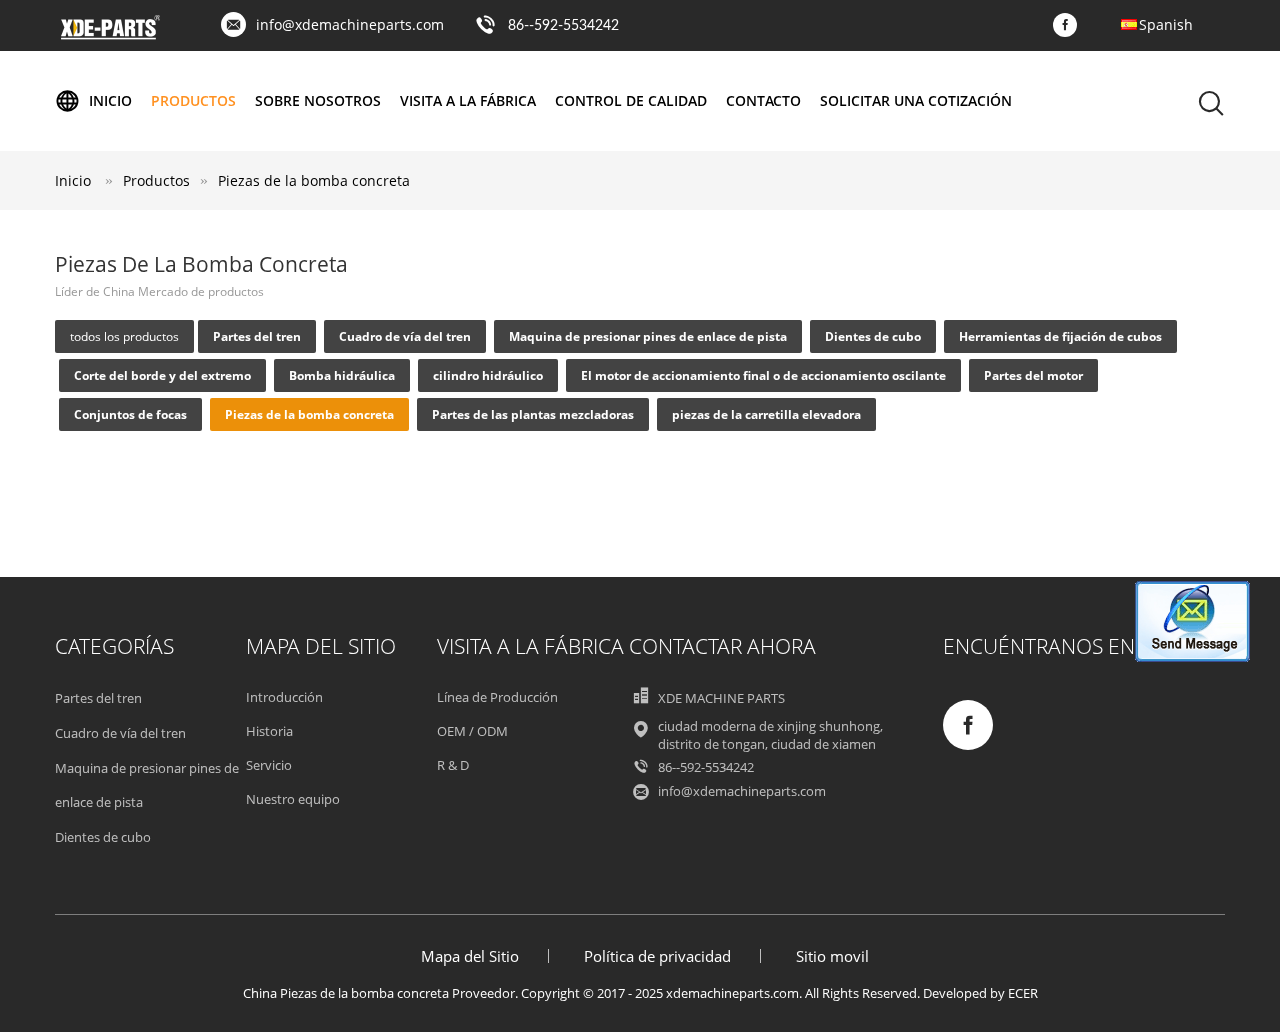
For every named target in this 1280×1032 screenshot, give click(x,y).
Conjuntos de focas (130, 414)
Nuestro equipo (293, 799)
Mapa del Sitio (470, 956)
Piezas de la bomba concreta (314, 180)
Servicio (269, 765)
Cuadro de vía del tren (405, 336)
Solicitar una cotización (916, 100)
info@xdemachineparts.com (350, 24)
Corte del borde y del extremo (162, 375)
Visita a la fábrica (468, 100)
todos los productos (124, 336)
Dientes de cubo (873, 336)
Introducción (284, 697)
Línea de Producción (497, 697)
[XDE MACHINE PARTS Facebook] (1070, 26)
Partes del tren (257, 336)
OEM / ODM (472, 731)
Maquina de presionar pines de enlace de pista (648, 336)
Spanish (1166, 24)
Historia (269, 731)
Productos (193, 100)
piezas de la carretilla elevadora (766, 414)
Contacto (763, 100)
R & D (453, 765)
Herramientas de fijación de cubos (1060, 336)
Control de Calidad (631, 100)
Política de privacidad (657, 956)
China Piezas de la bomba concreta (346, 993)
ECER (1023, 993)
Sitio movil (832, 956)
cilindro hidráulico (488, 375)
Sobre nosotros (318, 100)
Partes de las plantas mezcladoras (533, 414)
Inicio (110, 100)
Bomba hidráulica (342, 375)
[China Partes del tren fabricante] (110, 36)
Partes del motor (1033, 375)
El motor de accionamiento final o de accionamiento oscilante (763, 375)
